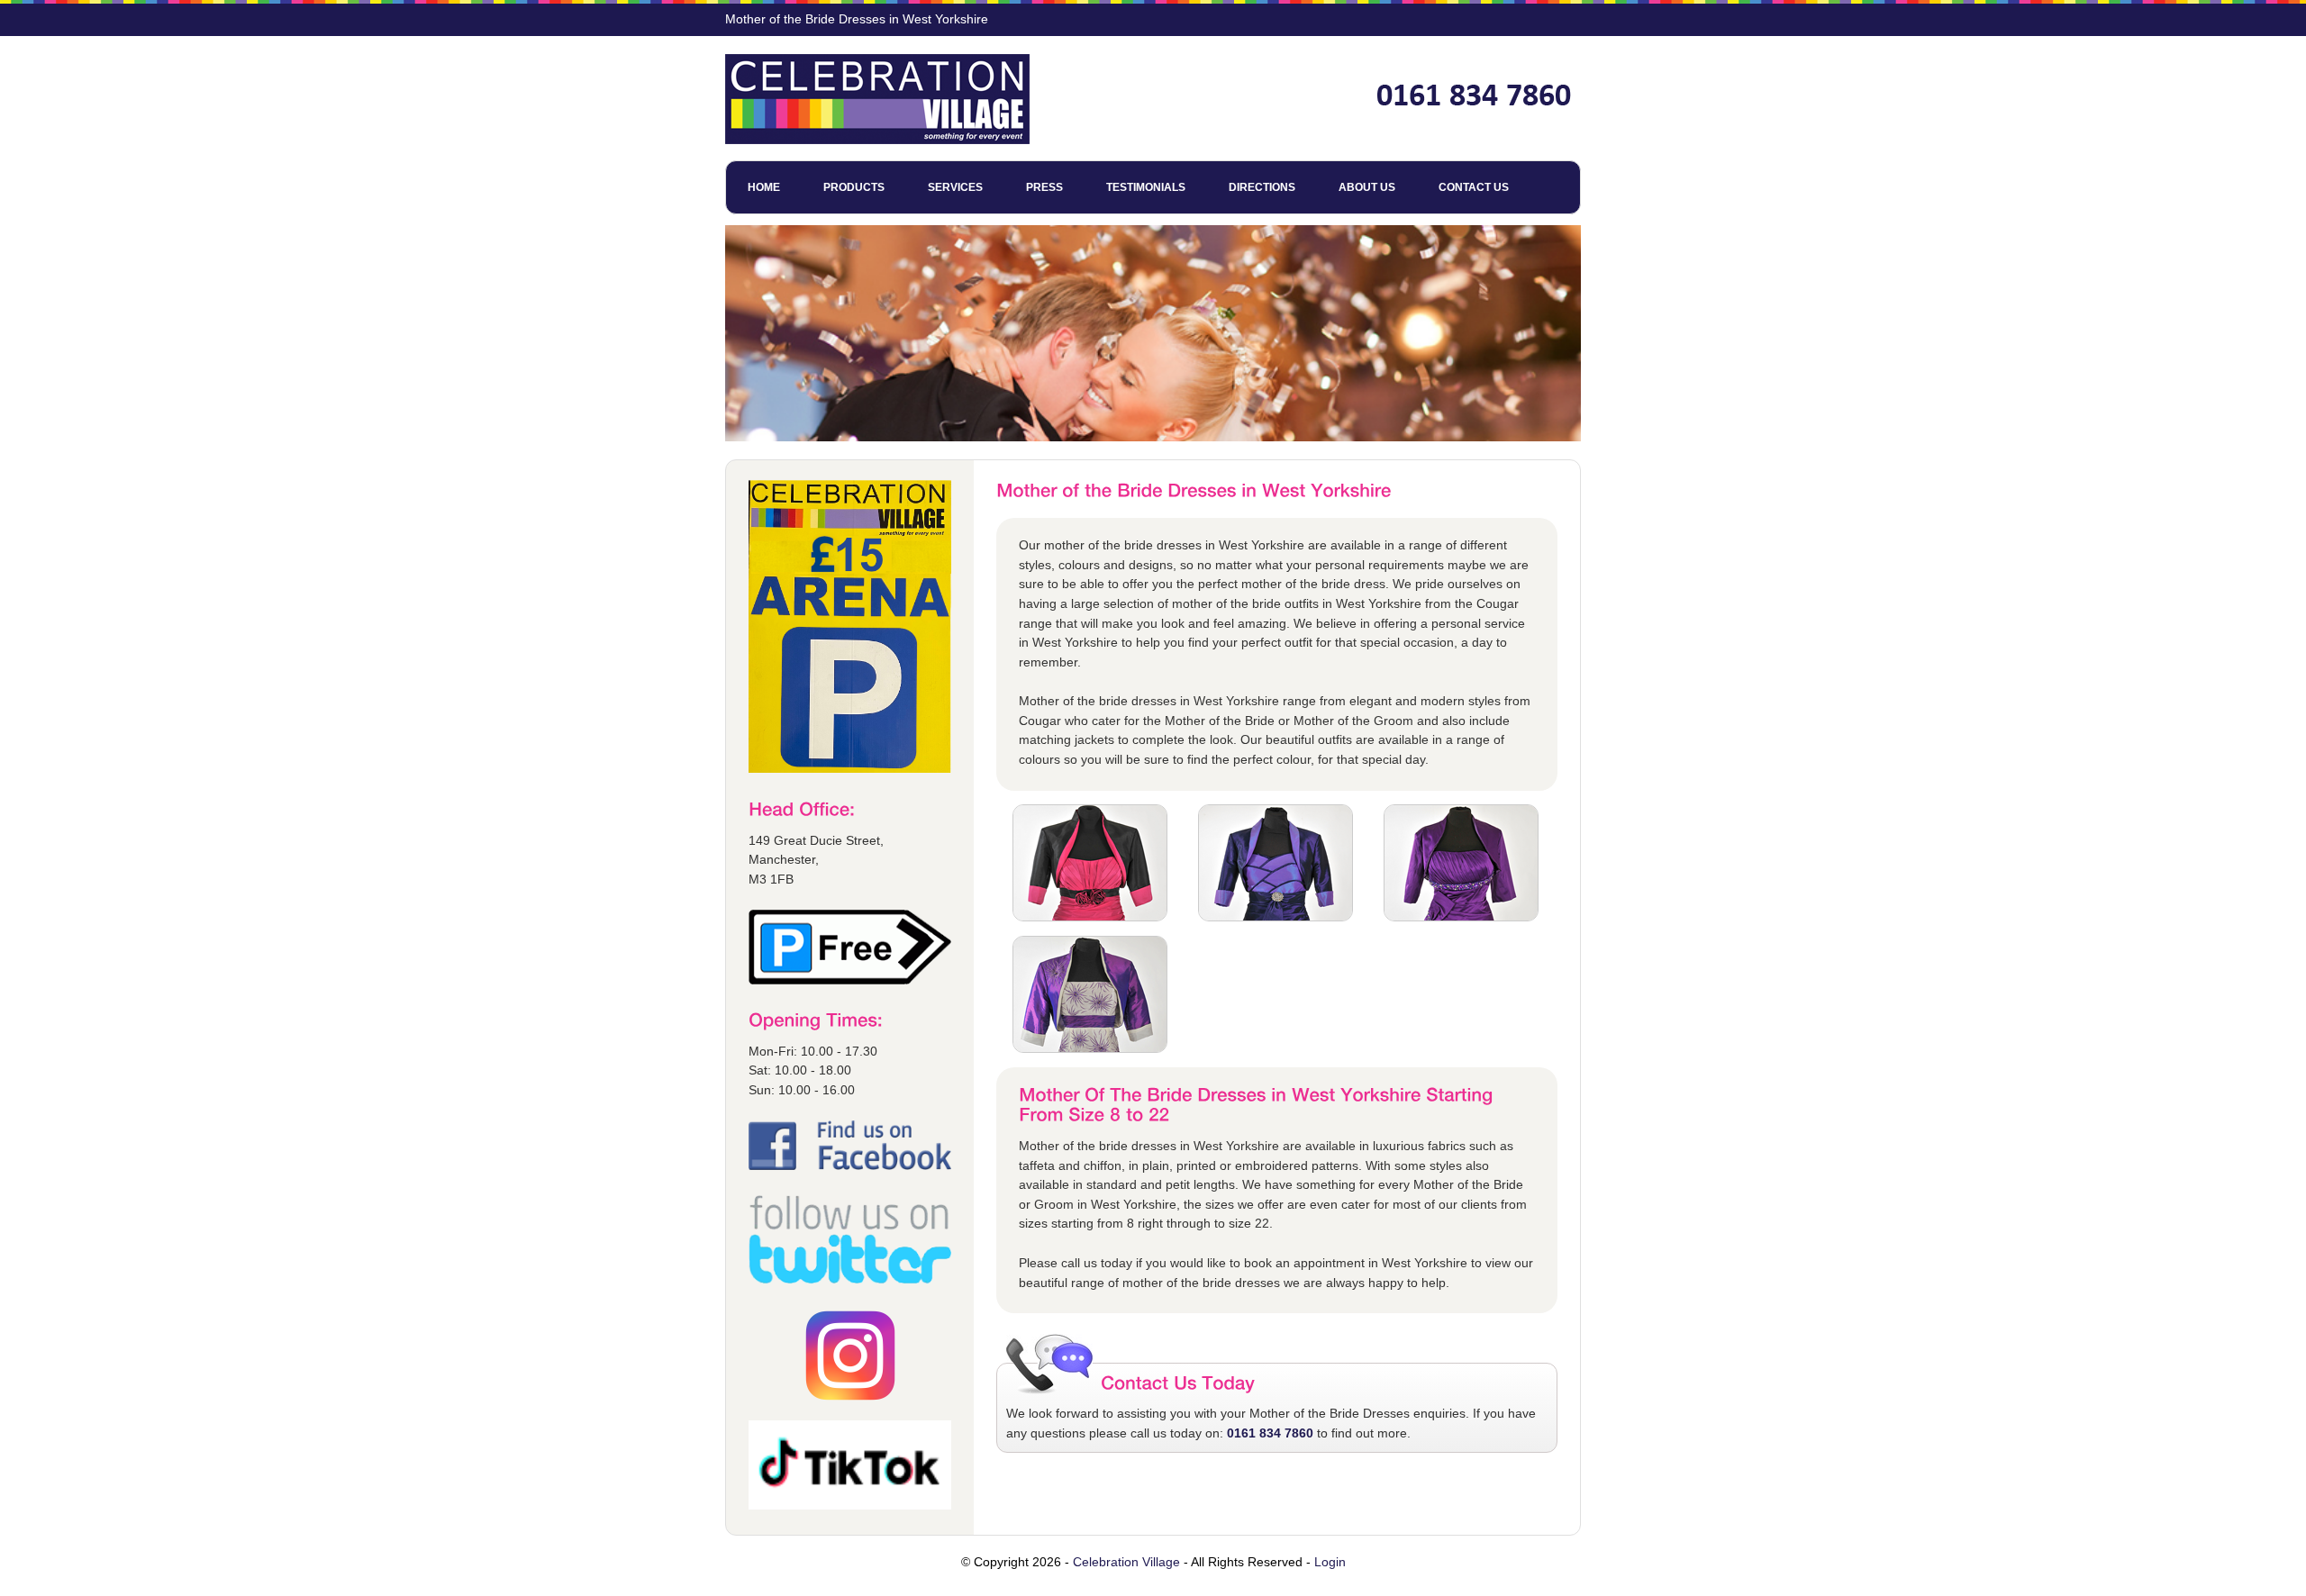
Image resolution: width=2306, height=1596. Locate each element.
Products (854, 187)
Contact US (1474, 187)
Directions (1262, 187)
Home (764, 187)
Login (1330, 1562)
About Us (1367, 187)
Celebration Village (1126, 1562)
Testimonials (1146, 187)
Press (1044, 187)
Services (955, 187)
